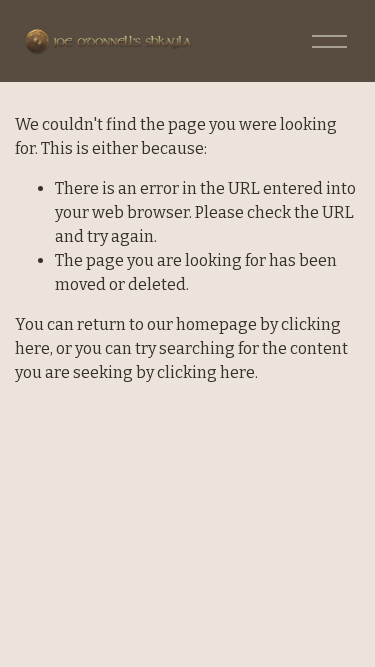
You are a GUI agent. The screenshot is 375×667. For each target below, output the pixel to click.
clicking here (206, 372)
